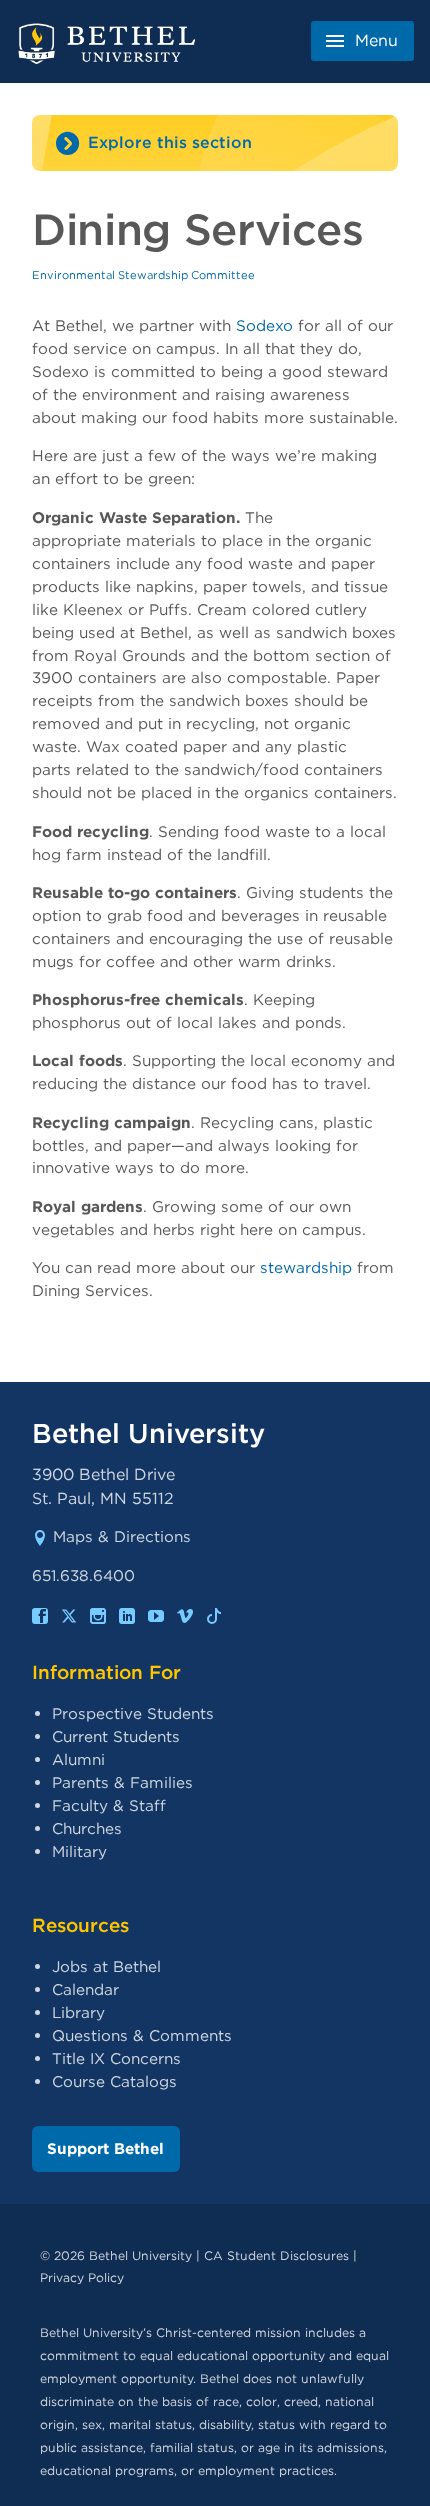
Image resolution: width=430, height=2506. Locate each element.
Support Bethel (105, 2148)
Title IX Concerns (116, 2058)
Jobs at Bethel (106, 1966)
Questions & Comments (142, 2035)
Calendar (85, 1989)
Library (78, 2012)
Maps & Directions (122, 1536)
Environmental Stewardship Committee (143, 275)
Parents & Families (122, 1782)
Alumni (78, 1759)
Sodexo (264, 325)
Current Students (116, 1736)
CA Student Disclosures (276, 2255)
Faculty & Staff (109, 1805)
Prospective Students (133, 1713)
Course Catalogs (114, 2081)
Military (79, 1851)
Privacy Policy (82, 2277)
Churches (87, 1828)
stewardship (306, 1267)
